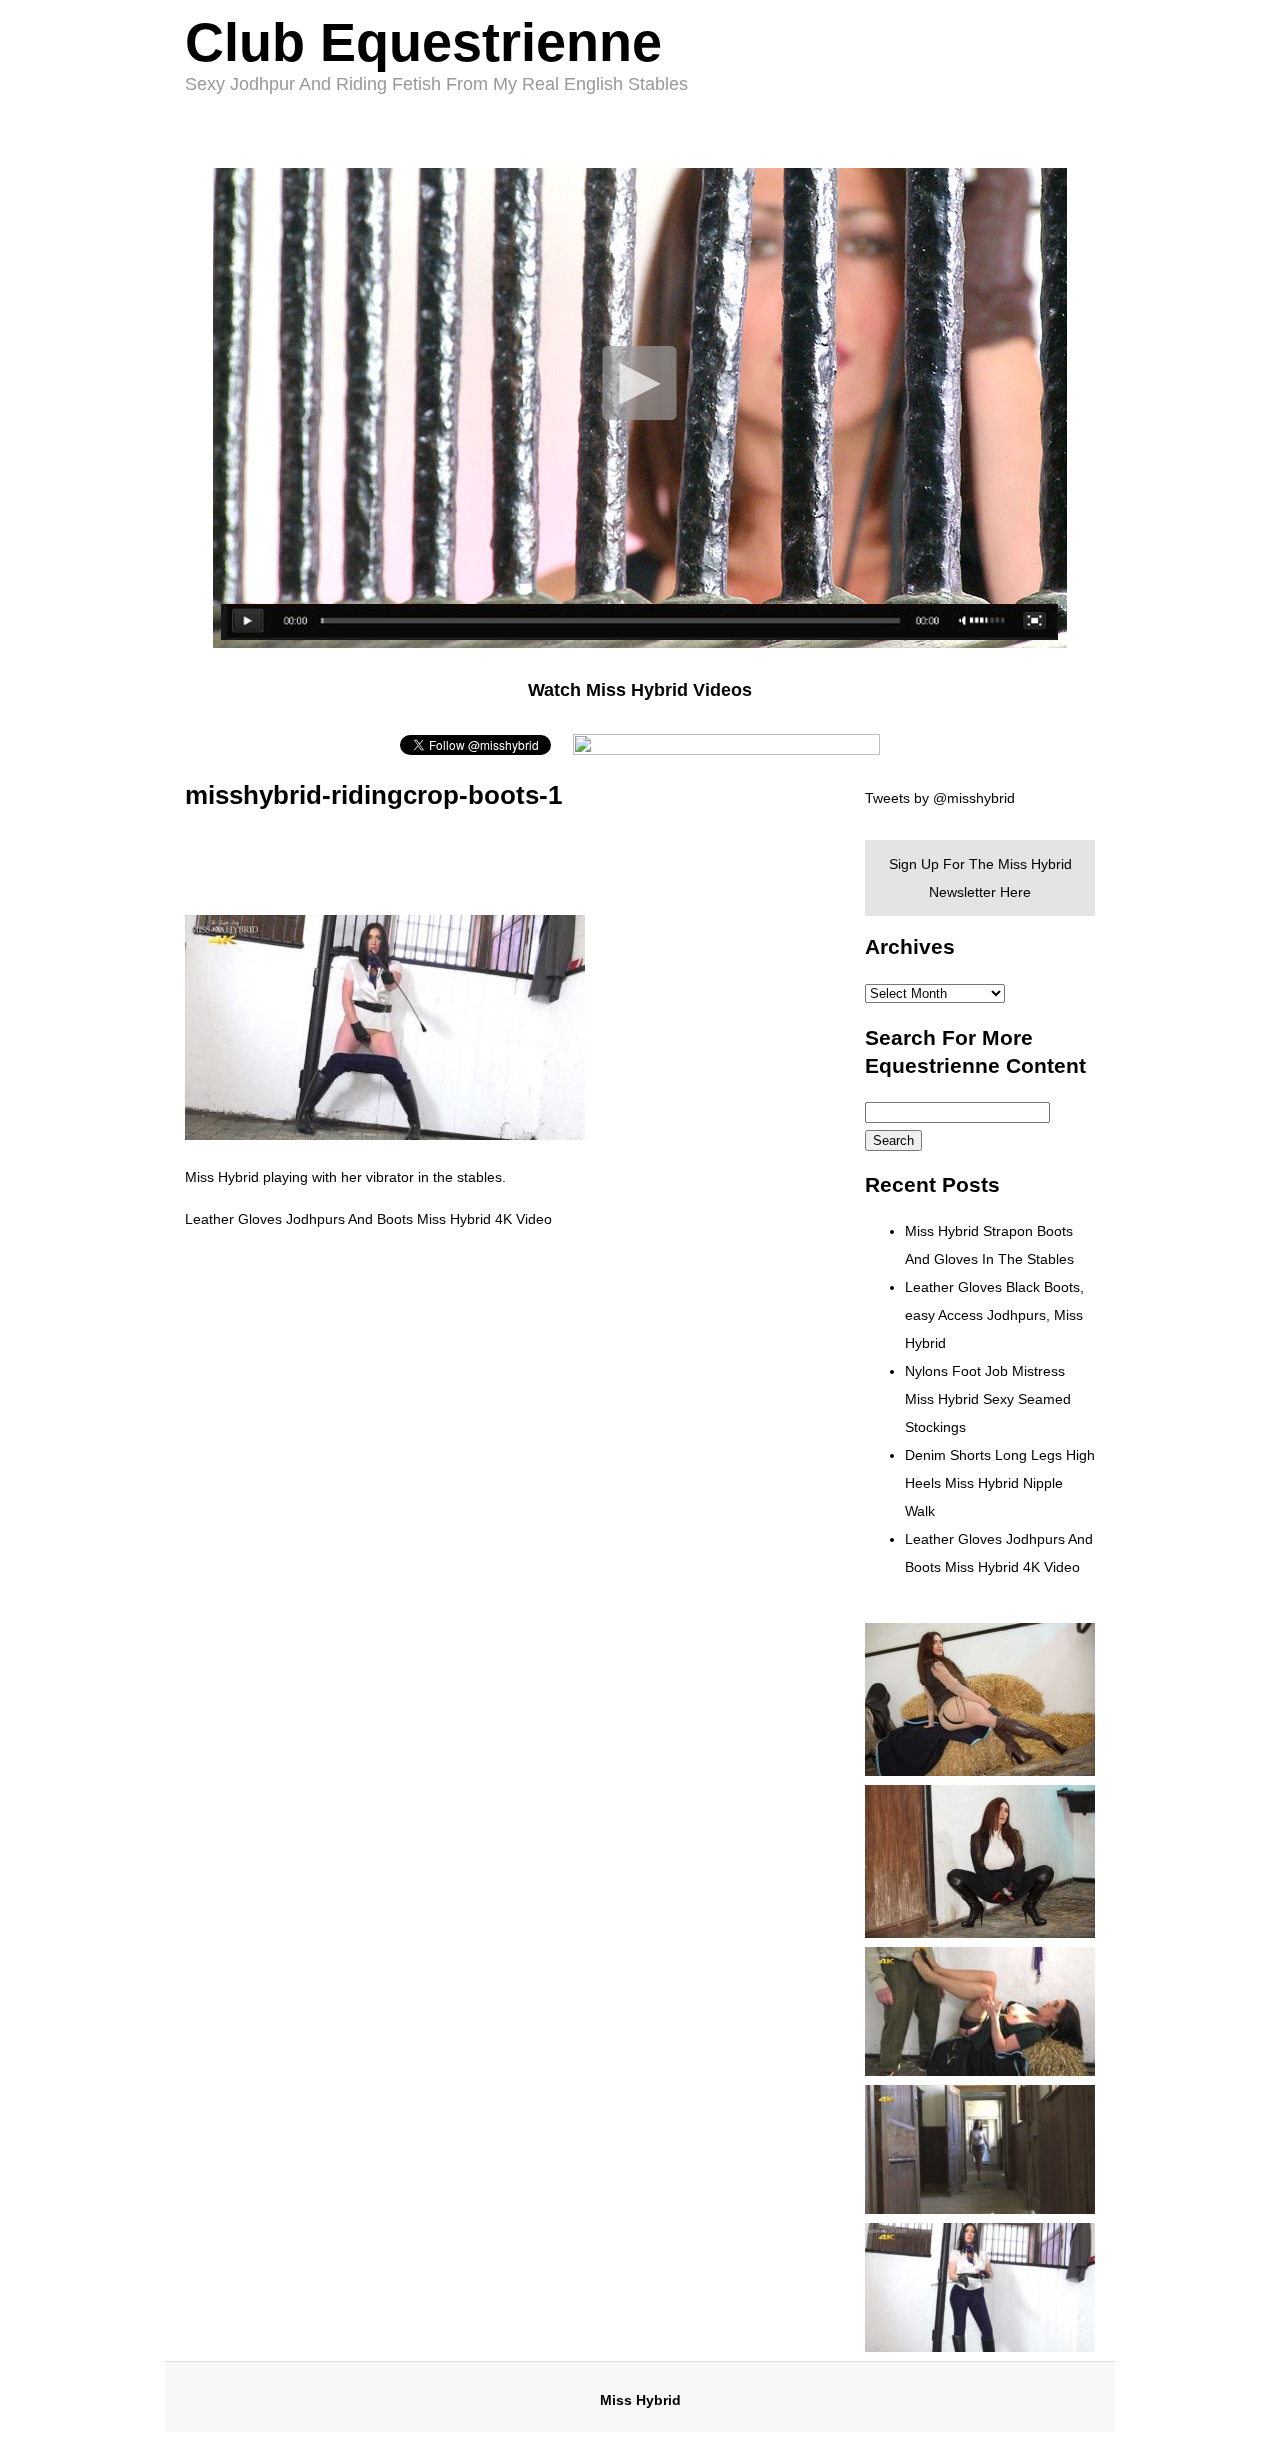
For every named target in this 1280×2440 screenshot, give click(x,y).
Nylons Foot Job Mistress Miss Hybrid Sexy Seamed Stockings (988, 1399)
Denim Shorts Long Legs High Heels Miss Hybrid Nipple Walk (1000, 1483)
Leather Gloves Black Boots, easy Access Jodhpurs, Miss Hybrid (994, 1315)
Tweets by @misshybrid (940, 798)
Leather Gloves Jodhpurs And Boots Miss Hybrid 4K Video (368, 1219)
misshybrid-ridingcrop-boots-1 (373, 795)
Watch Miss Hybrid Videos (640, 690)
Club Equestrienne (423, 42)
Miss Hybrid (640, 2400)
